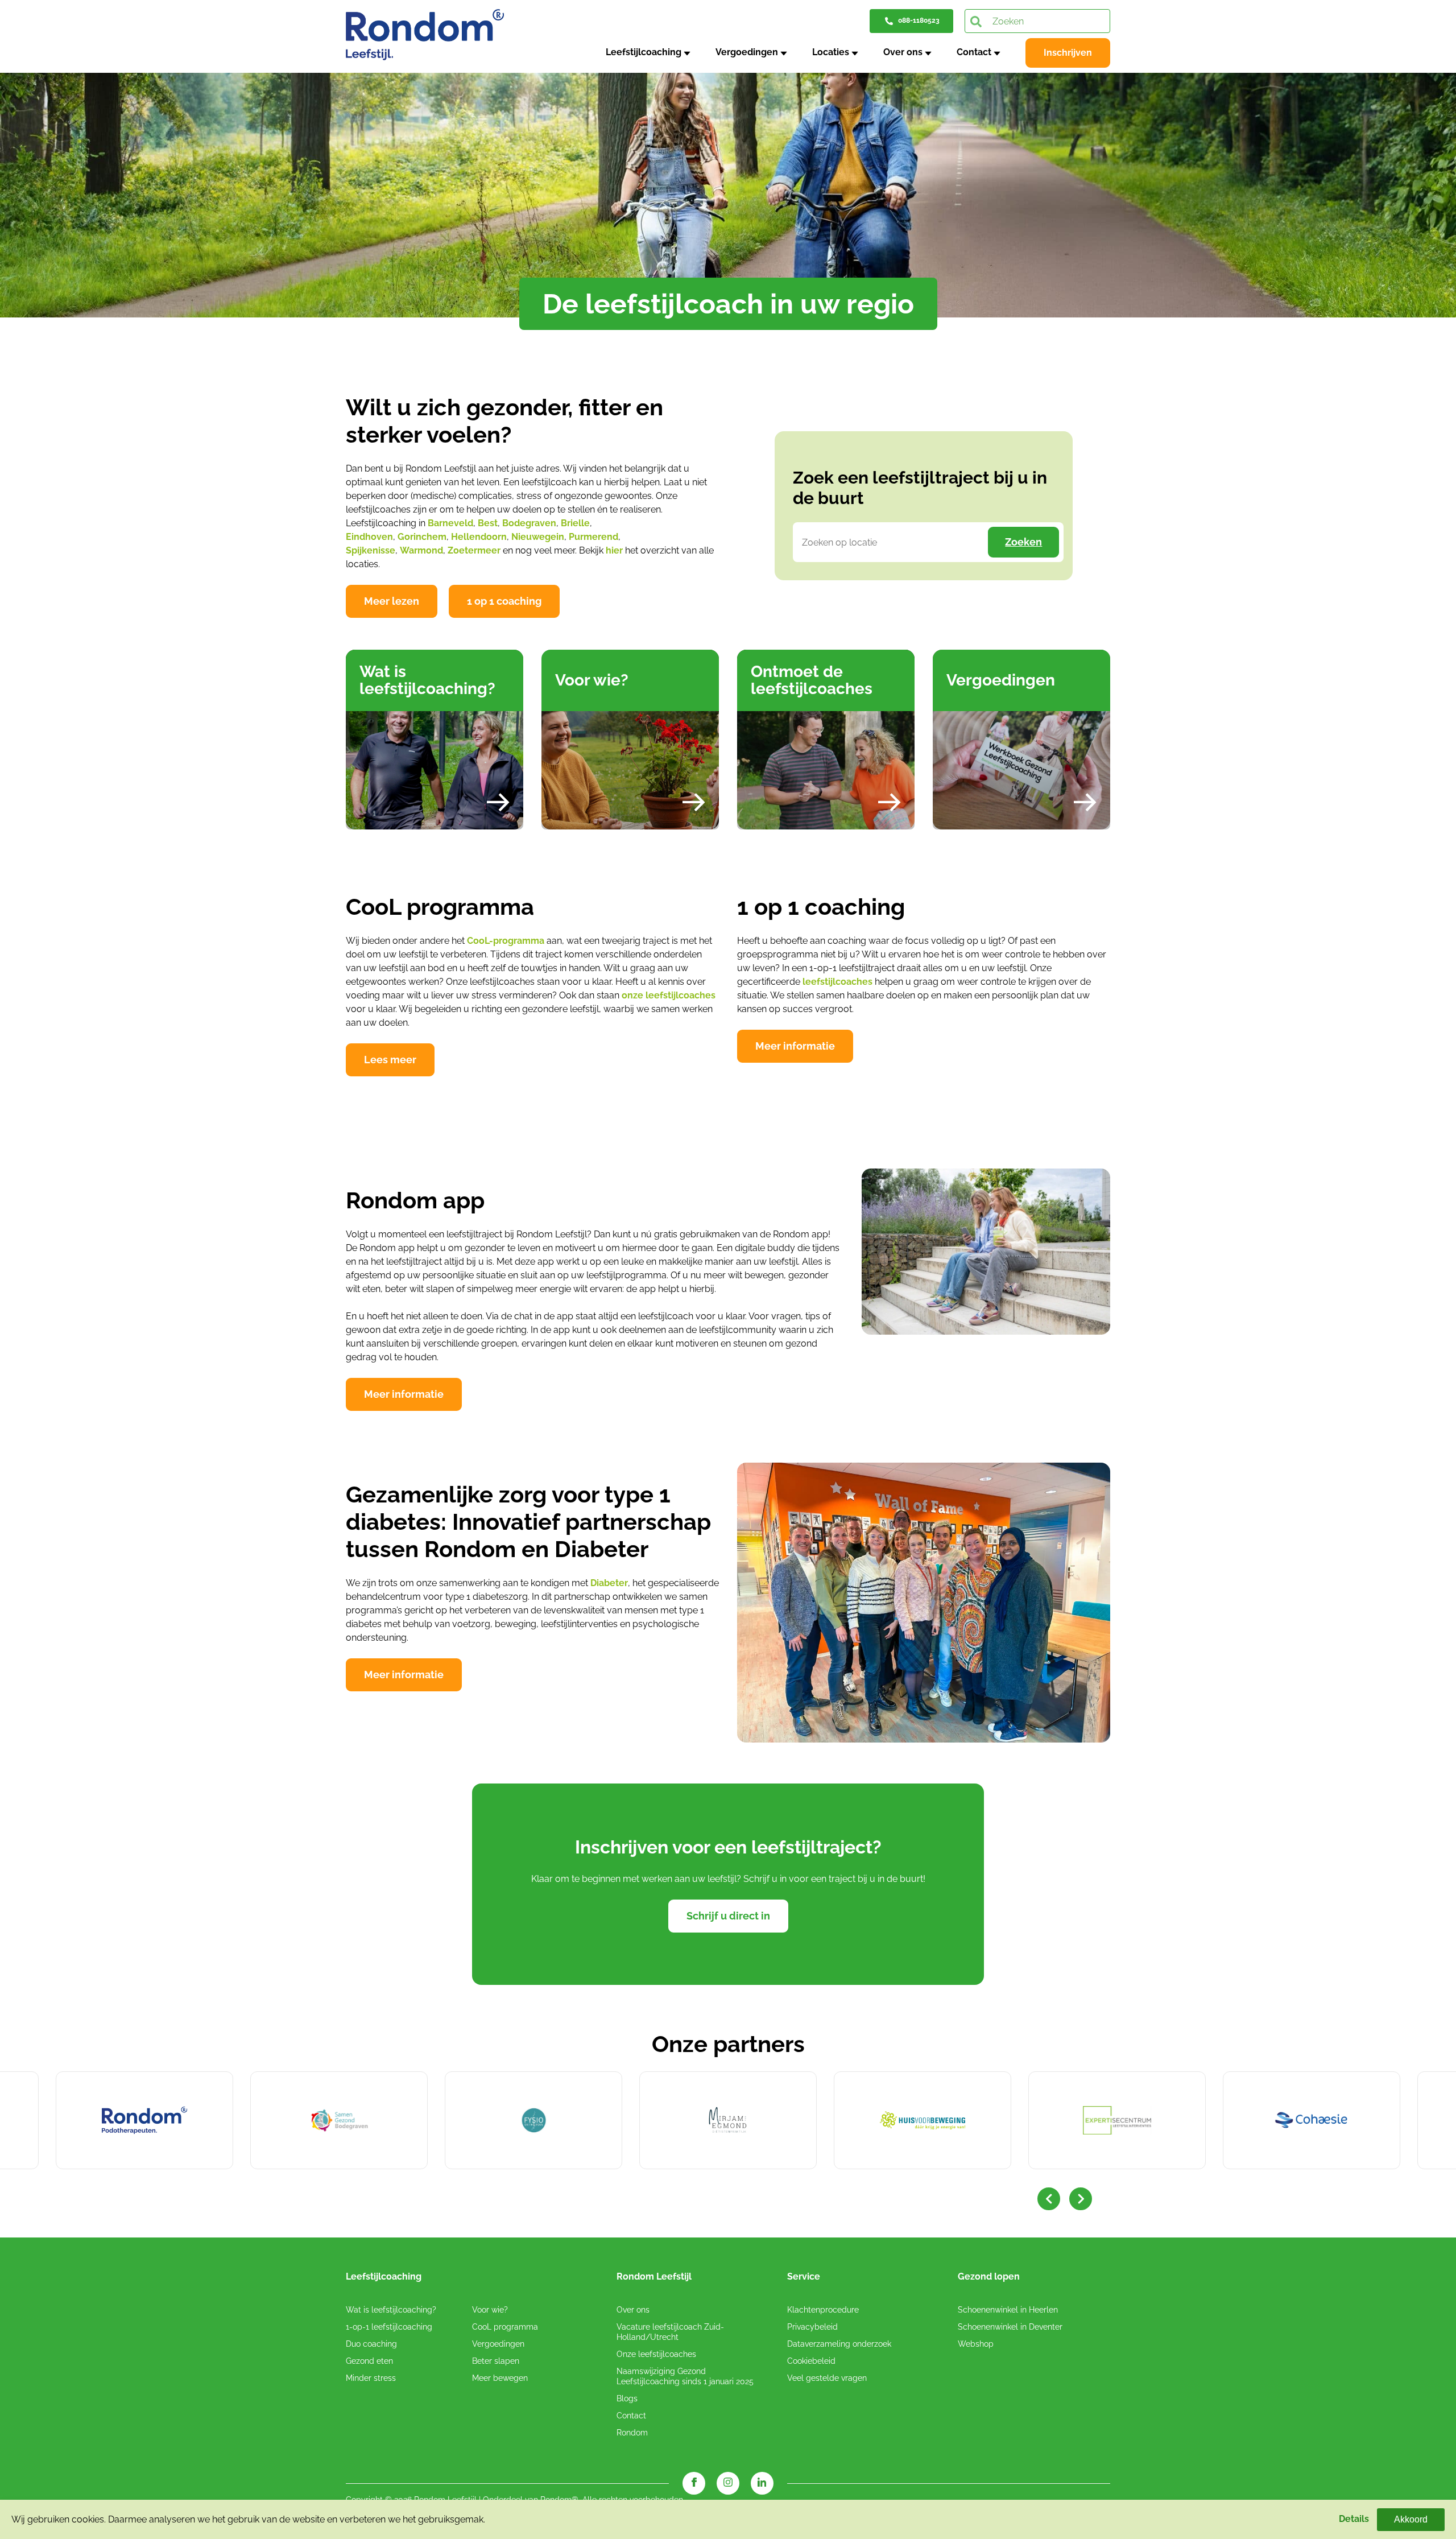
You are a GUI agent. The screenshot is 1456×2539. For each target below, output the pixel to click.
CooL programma (505, 2327)
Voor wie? (592, 680)
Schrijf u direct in (728, 1916)
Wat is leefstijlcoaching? (427, 680)
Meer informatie (795, 1046)
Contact (974, 52)
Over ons (903, 52)
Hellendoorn (479, 537)
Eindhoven (369, 537)
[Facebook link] (694, 2483)
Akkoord (1411, 2519)
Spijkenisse (371, 550)
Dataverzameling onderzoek (839, 2344)
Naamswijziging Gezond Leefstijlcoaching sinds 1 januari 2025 (685, 2376)
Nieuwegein (538, 537)
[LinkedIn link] (762, 2483)
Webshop (976, 2344)
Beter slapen (496, 2361)
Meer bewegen (500, 2378)
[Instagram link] (728, 2483)
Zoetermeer (474, 550)
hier (614, 550)
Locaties (831, 52)
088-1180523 (919, 20)
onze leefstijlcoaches (669, 995)
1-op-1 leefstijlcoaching (389, 2327)
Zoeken (1023, 542)
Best (488, 523)
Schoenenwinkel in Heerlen (1008, 2310)
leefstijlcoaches (837, 982)
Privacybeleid (812, 2327)
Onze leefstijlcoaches (656, 2354)
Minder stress (371, 2378)
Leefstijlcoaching (644, 52)
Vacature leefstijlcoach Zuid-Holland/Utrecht (670, 2332)
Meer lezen (392, 601)
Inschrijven (1068, 53)
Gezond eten (369, 2361)
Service (804, 2277)
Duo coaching (371, 2344)
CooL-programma (506, 941)
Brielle (575, 523)
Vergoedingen (747, 52)
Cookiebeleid (811, 2361)
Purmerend (593, 537)
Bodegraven (529, 523)
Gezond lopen (989, 2277)
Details (1354, 2519)
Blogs (627, 2398)
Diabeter (609, 1583)
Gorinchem (422, 537)
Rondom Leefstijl (654, 2277)
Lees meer (390, 1060)
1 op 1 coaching (504, 601)
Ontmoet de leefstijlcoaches (812, 680)
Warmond (421, 550)
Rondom (632, 2433)
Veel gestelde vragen (827, 2378)
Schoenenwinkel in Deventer (1010, 2327)
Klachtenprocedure (823, 2310)
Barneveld (450, 523)
